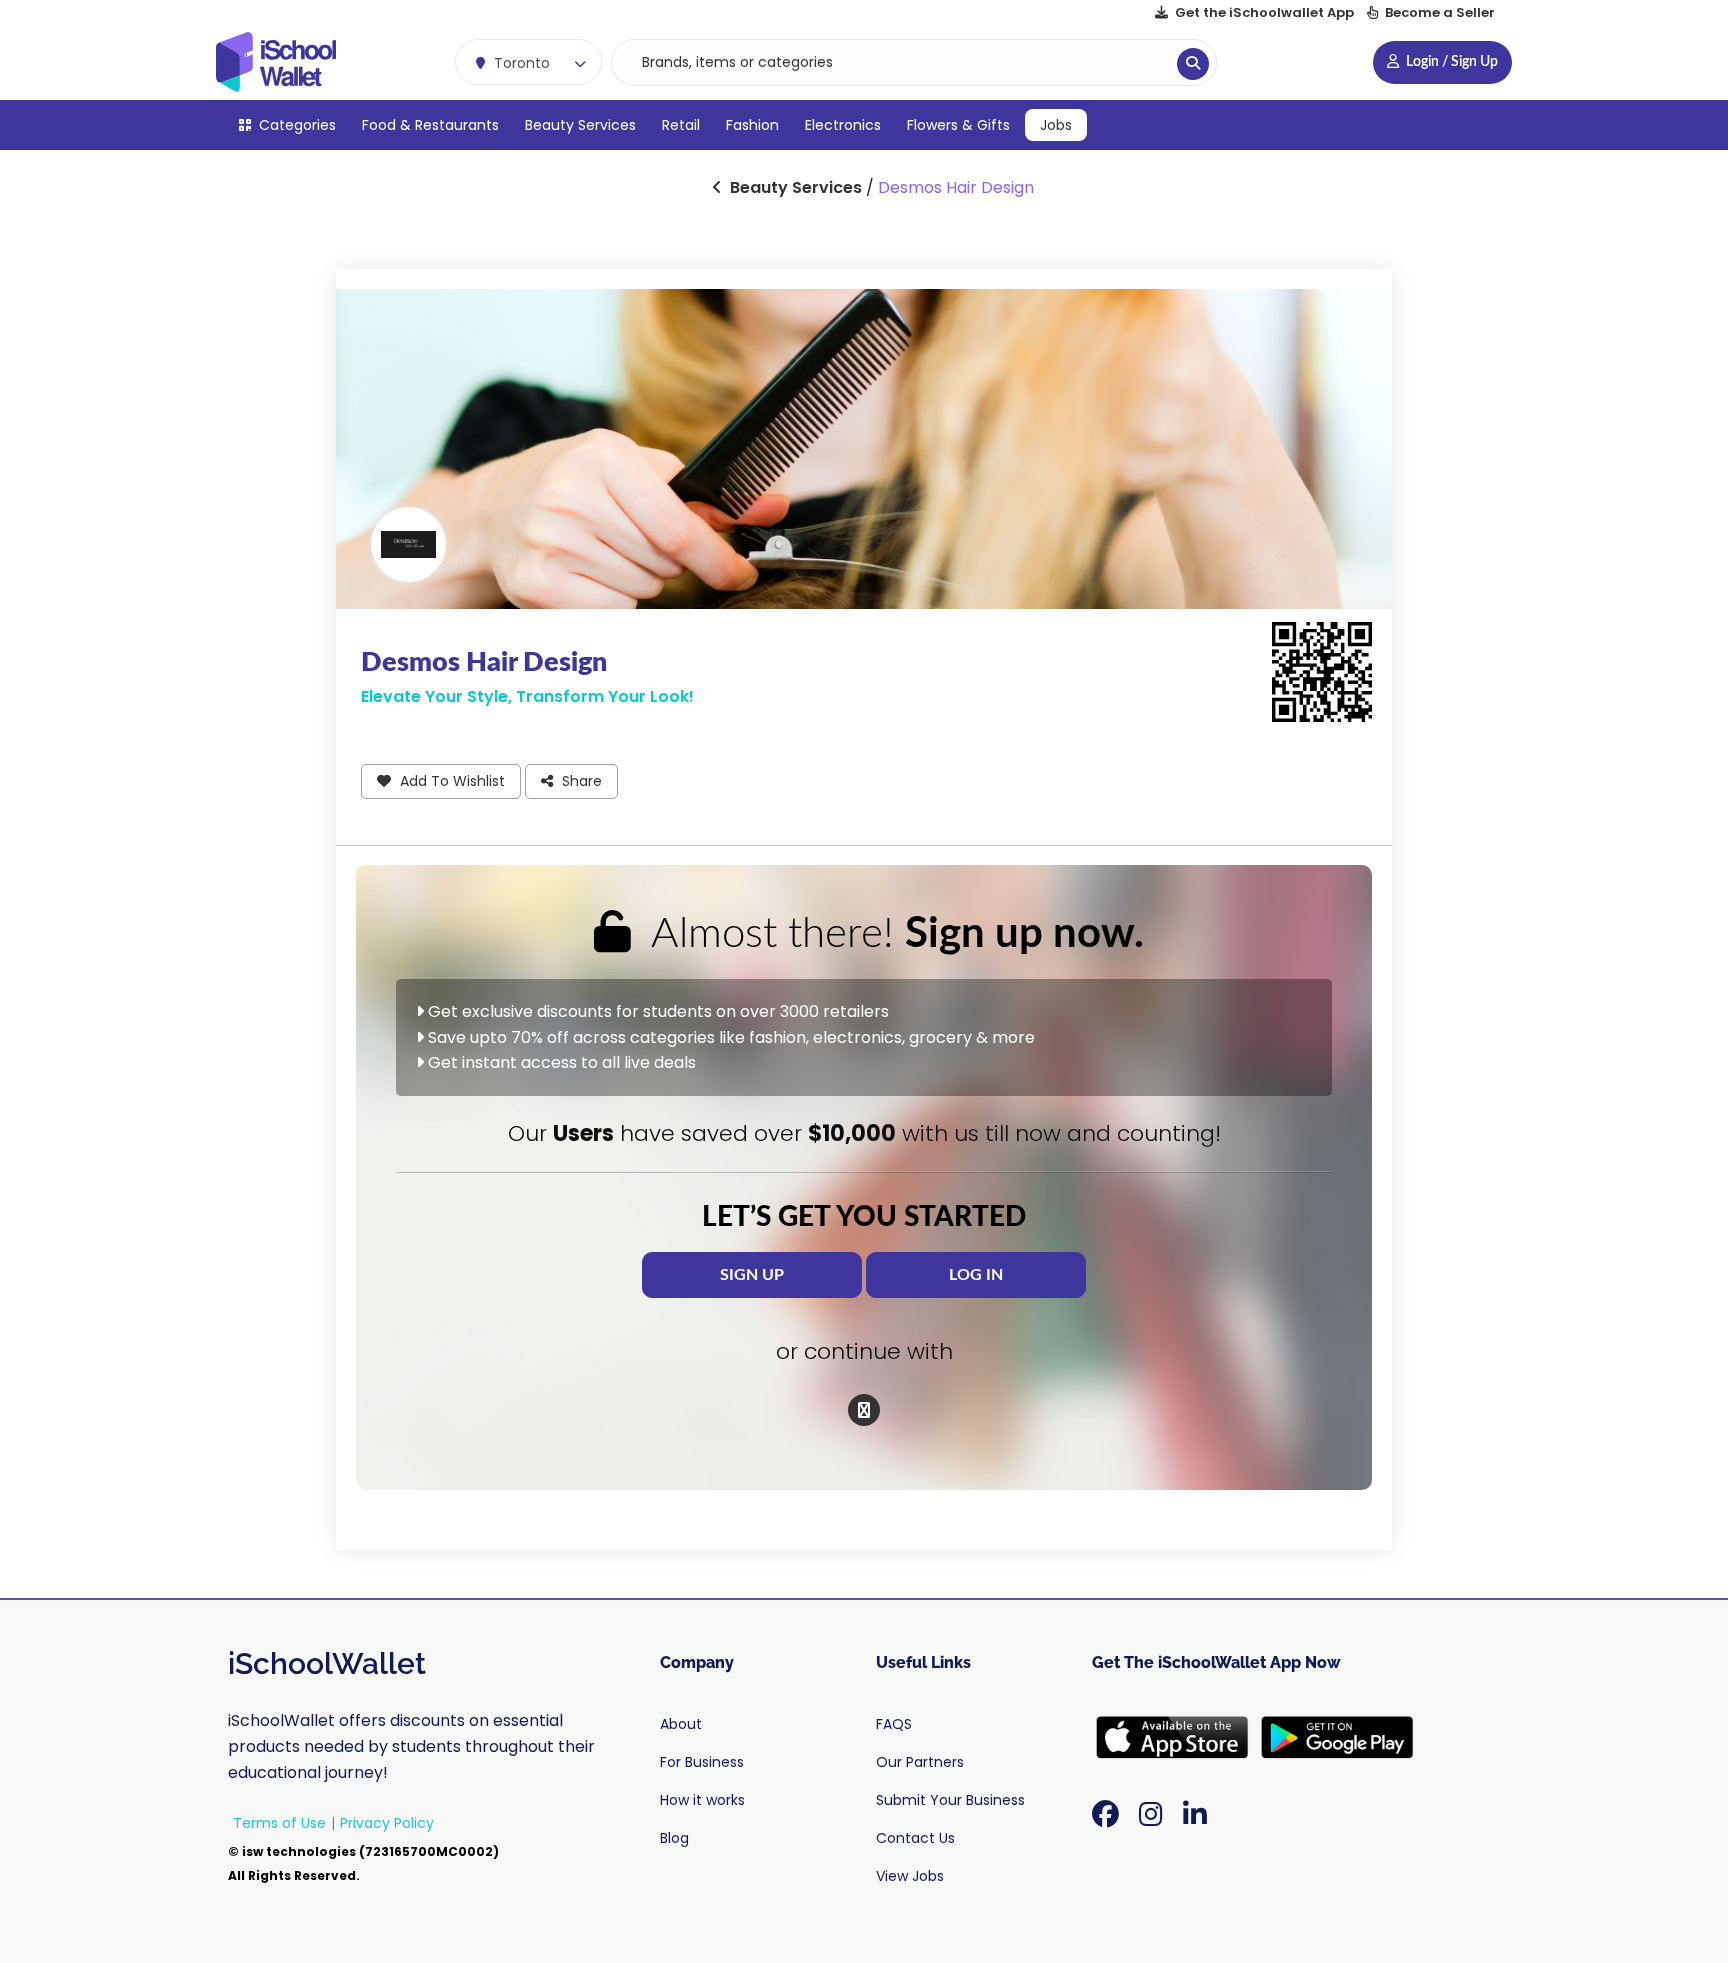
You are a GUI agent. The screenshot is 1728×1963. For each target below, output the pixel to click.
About (681, 1724)
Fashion (752, 125)
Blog (674, 1838)
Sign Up (752, 1275)
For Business (702, 1762)
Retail (681, 125)
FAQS (894, 1724)
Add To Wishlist (450, 781)
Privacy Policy (387, 1823)
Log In (976, 1275)
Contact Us (915, 1838)
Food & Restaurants (430, 125)
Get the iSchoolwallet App (1264, 12)
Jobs (1056, 125)
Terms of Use (279, 1823)
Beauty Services (580, 125)
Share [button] (580, 781)
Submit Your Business (950, 1800)
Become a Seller (1438, 12)
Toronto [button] (520, 63)
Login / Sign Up (1450, 62)
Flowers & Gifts (958, 125)
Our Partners (920, 1762)
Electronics (843, 125)
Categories (295, 125)
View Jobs (910, 1876)
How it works (702, 1800)
